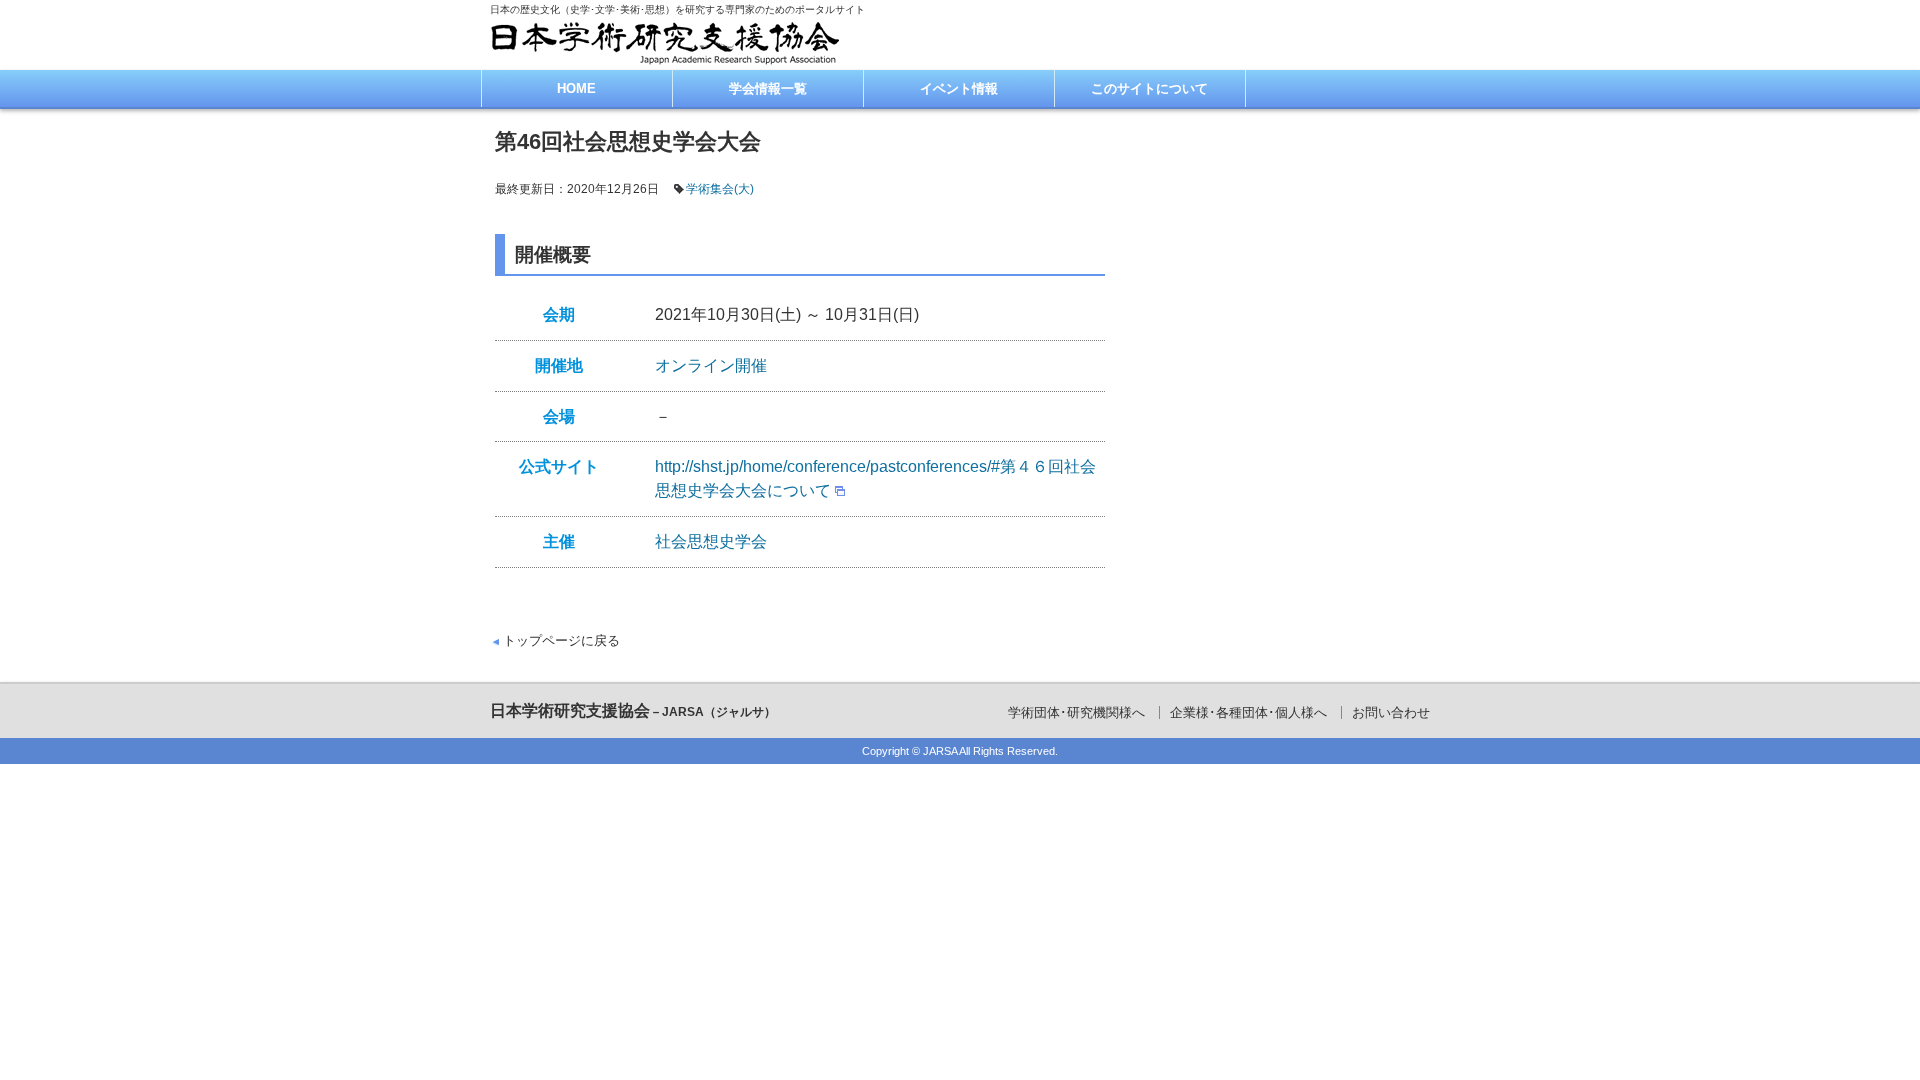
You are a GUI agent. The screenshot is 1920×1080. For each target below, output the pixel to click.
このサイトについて (1149, 88)
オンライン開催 (711, 365)
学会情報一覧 (768, 88)
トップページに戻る (561, 640)
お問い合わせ (1391, 712)
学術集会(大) (720, 189)
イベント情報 (959, 88)
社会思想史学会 (711, 541)
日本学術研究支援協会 (633, 710)
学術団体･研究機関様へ (1076, 712)
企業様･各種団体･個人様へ (1248, 712)
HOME (576, 88)
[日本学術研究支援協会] (665, 42)
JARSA (940, 751)
